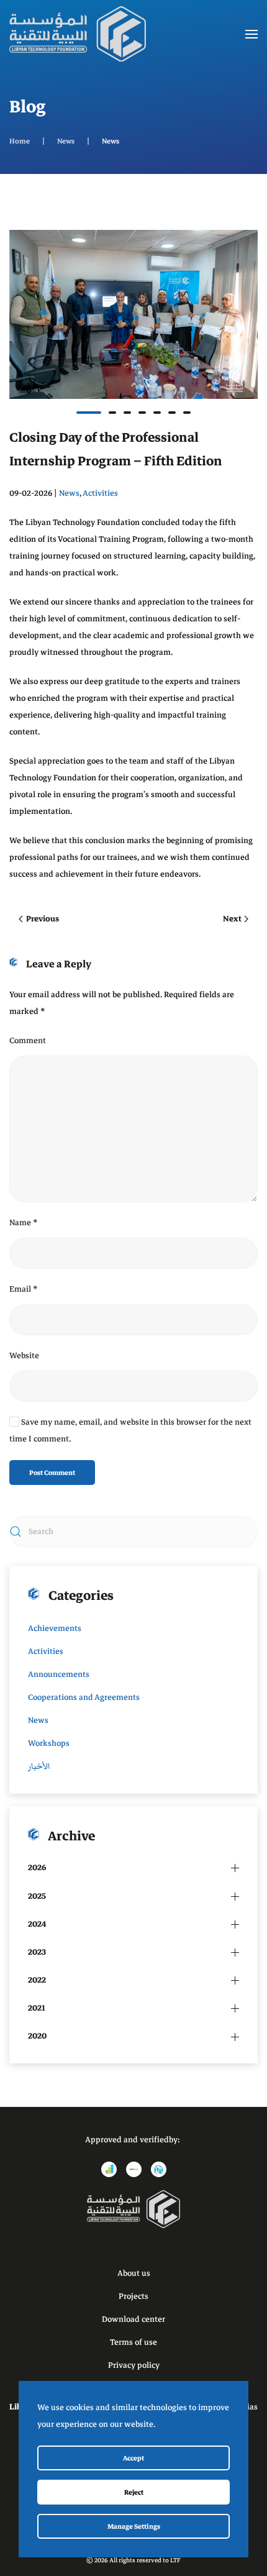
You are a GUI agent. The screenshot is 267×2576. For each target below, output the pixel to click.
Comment (28, 1041)
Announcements (59, 1674)
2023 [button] (37, 1952)
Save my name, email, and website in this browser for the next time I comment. (130, 1431)
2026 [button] (37, 1868)
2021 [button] (37, 2008)
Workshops (49, 1743)
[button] (251, 34)
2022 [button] (37, 1980)
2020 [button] (37, 2036)
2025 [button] (37, 1896)
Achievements (55, 1628)
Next (232, 919)
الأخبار (39, 1766)
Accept (133, 2458)
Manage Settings (134, 2526)
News (69, 493)
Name (24, 1223)
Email (24, 1289)
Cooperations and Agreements (84, 1697)
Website (24, 1356)
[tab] (89, 413)
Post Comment (52, 1473)
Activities (100, 493)
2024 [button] (37, 1924)
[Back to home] (78, 34)
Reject (134, 2492)
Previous (43, 919)
